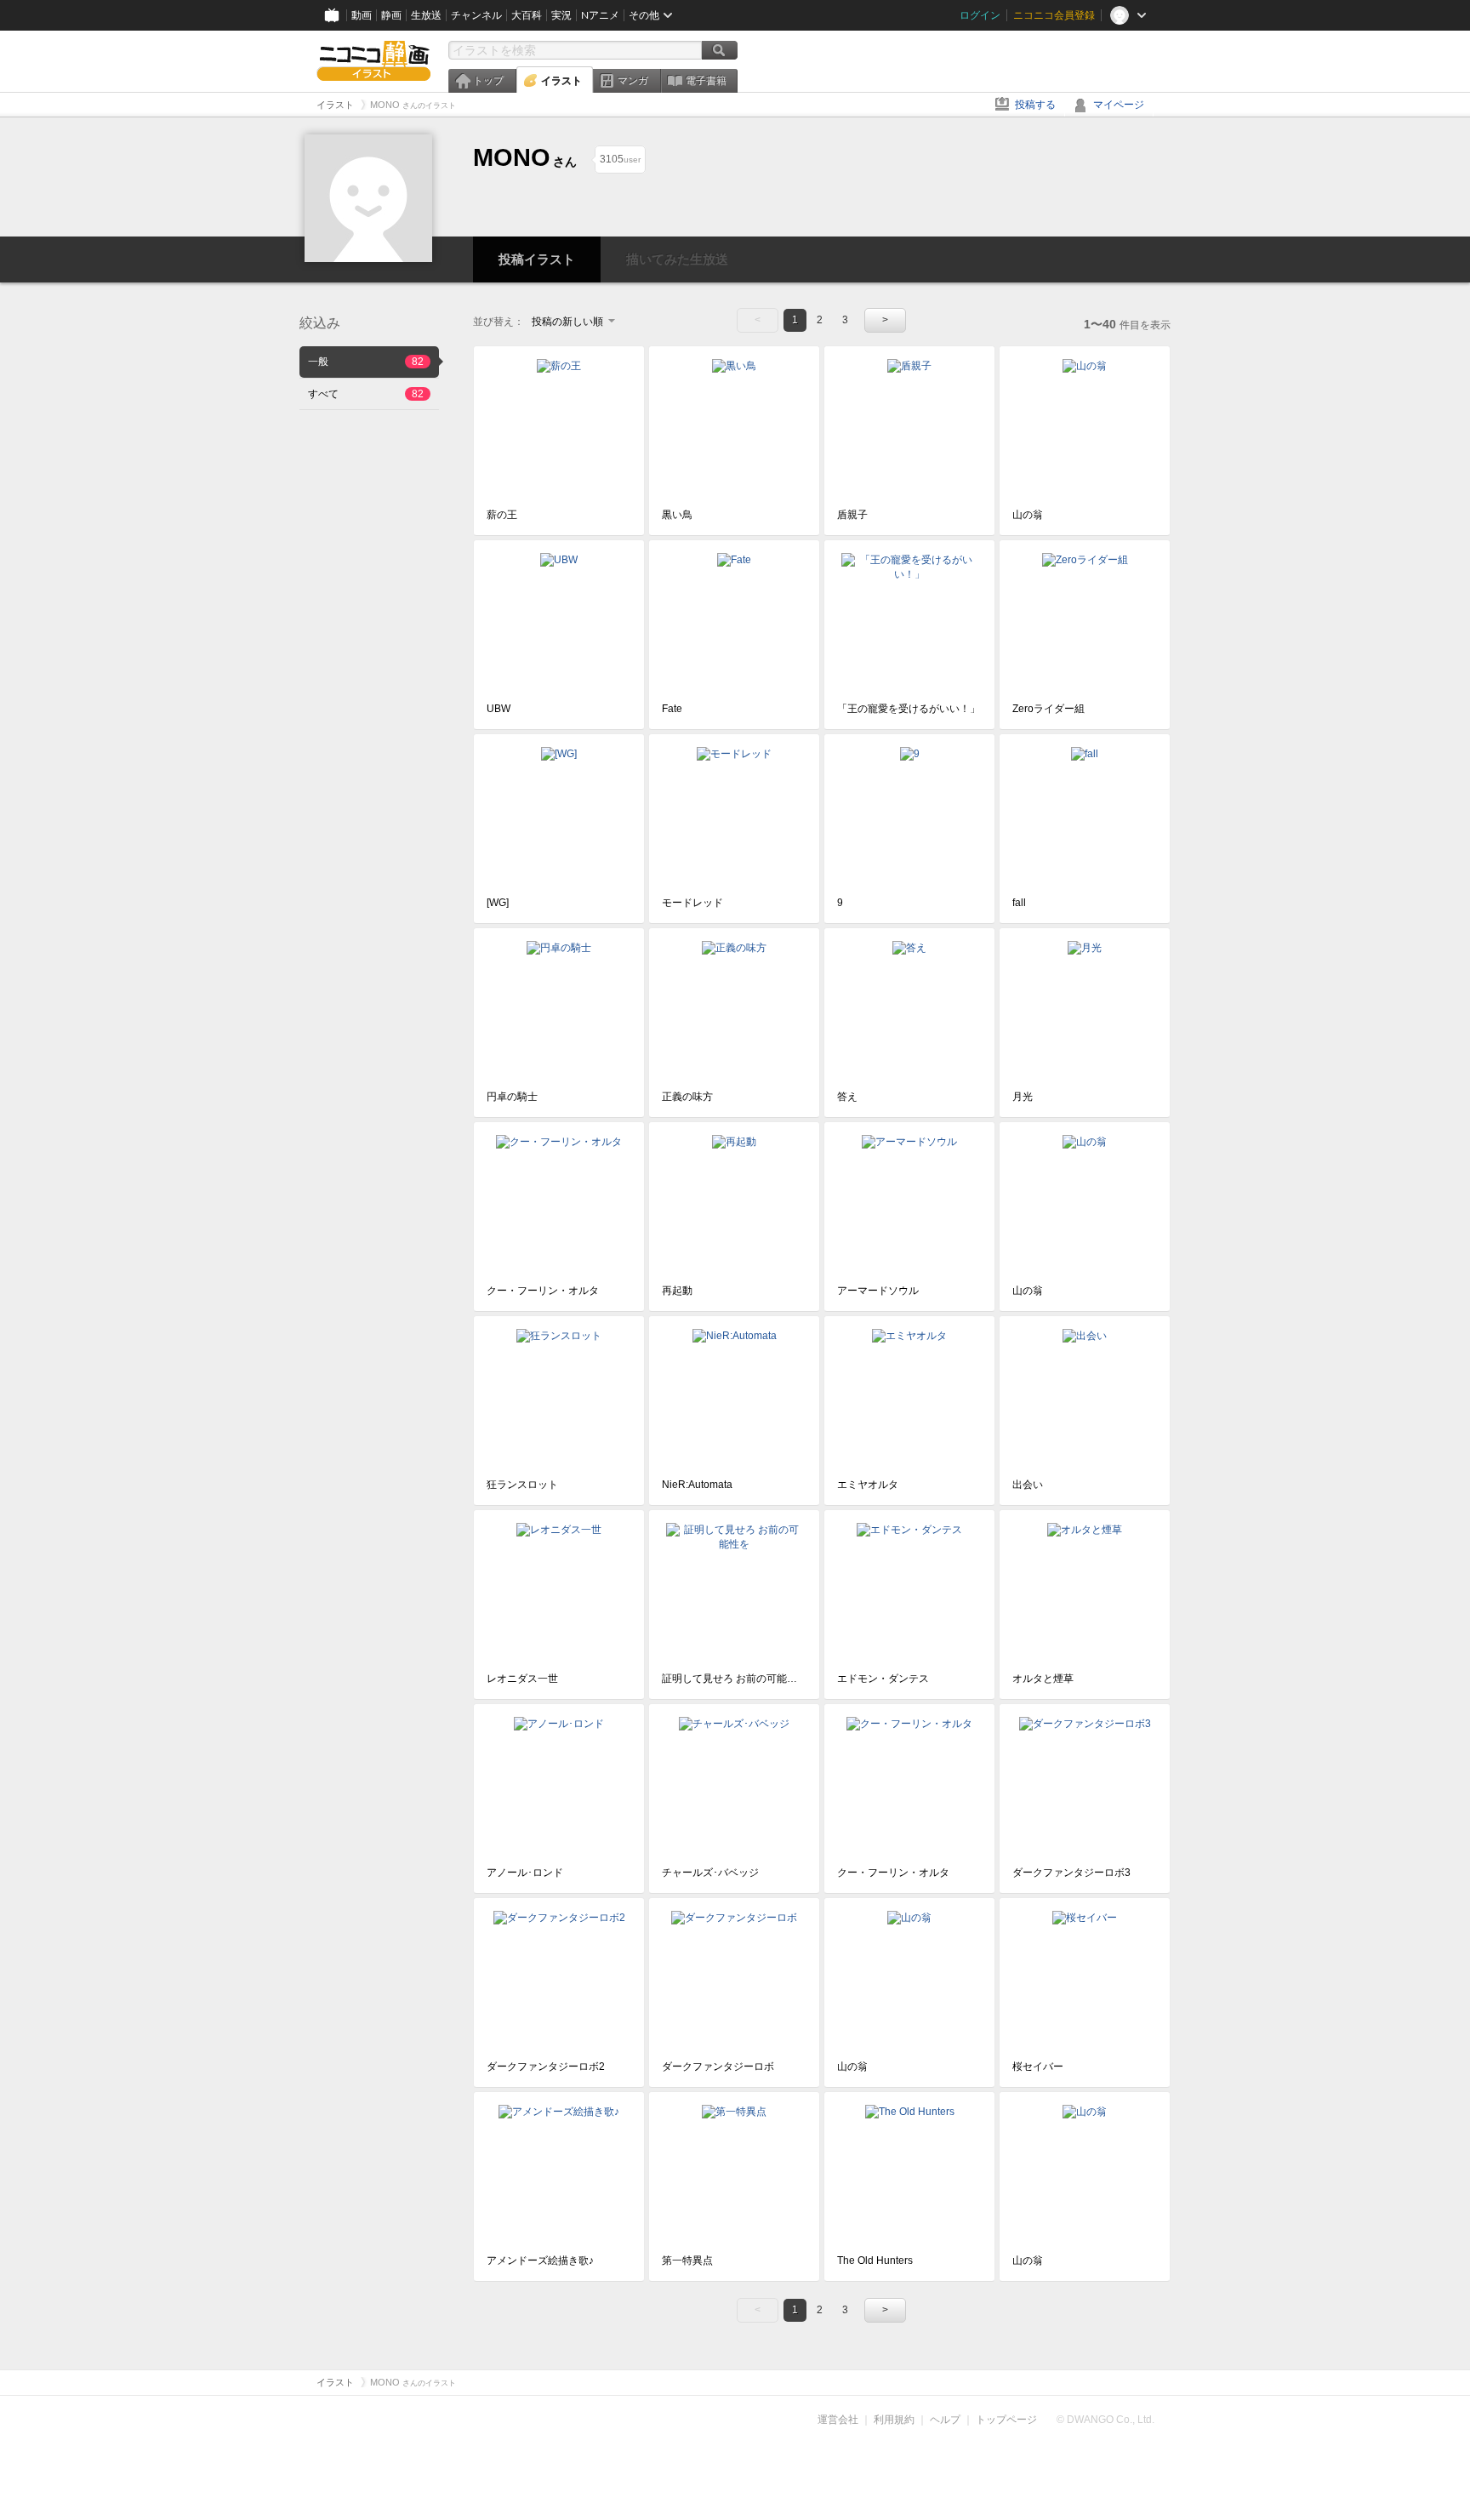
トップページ (1006, 2420)
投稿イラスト (537, 259)
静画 (391, 15)
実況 (561, 15)
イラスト (561, 81)
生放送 (426, 15)
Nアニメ (600, 15)
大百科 (527, 15)
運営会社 (838, 2420)
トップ (488, 81)
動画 (362, 15)
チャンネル (476, 15)
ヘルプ (945, 2420)
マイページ (1119, 105)
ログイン (980, 15)
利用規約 (894, 2420)
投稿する (1035, 105)
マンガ (633, 81)
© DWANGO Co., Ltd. (1105, 2420)
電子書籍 (706, 81)
